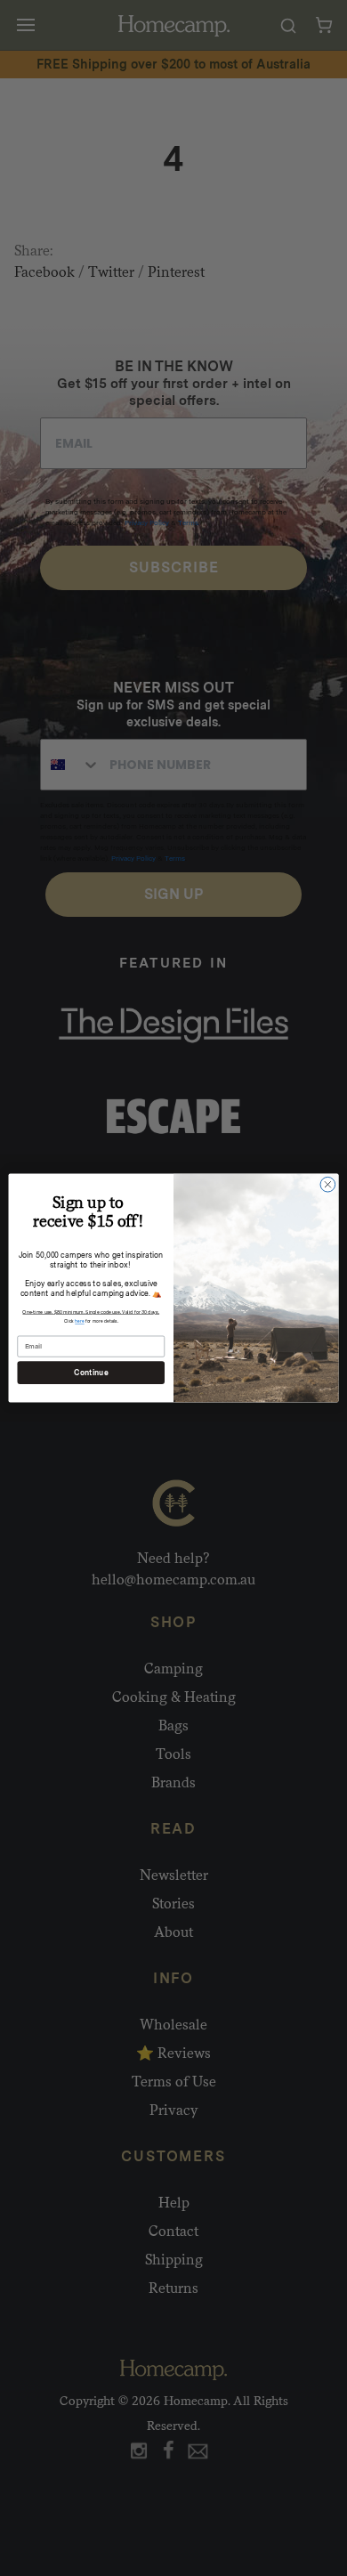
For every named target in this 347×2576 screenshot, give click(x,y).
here (79, 1321)
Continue (91, 1373)
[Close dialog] (328, 1184)
